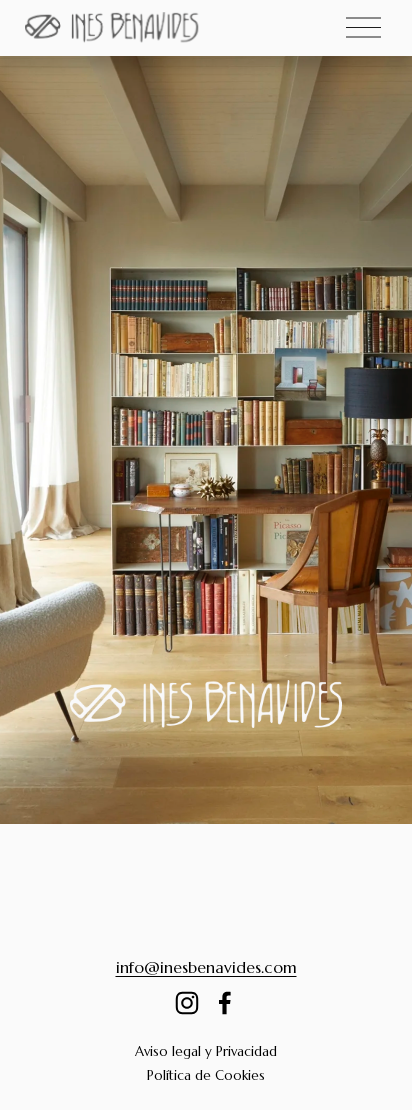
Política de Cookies (206, 1075)
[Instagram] (187, 1003)
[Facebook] (225, 1003)
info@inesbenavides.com (206, 967)
